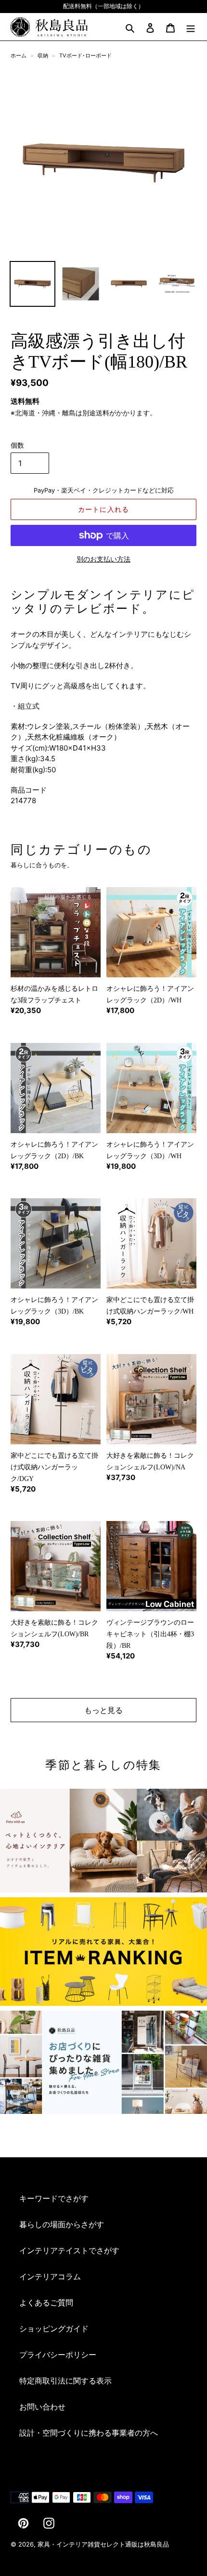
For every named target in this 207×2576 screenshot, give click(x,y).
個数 (17, 445)
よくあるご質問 (46, 2302)
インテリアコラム (50, 2276)
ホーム (19, 55)
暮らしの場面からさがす (62, 2224)
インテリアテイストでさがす (69, 2250)
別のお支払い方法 (103, 559)
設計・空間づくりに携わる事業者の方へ (89, 2433)
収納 (43, 55)
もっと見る (103, 1710)
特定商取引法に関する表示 (65, 2381)
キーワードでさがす (54, 2198)
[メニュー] (191, 27)
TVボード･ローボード (85, 55)
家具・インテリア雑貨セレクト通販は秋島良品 (103, 2544)
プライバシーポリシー (58, 2355)
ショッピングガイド (54, 2329)
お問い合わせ (42, 2407)
